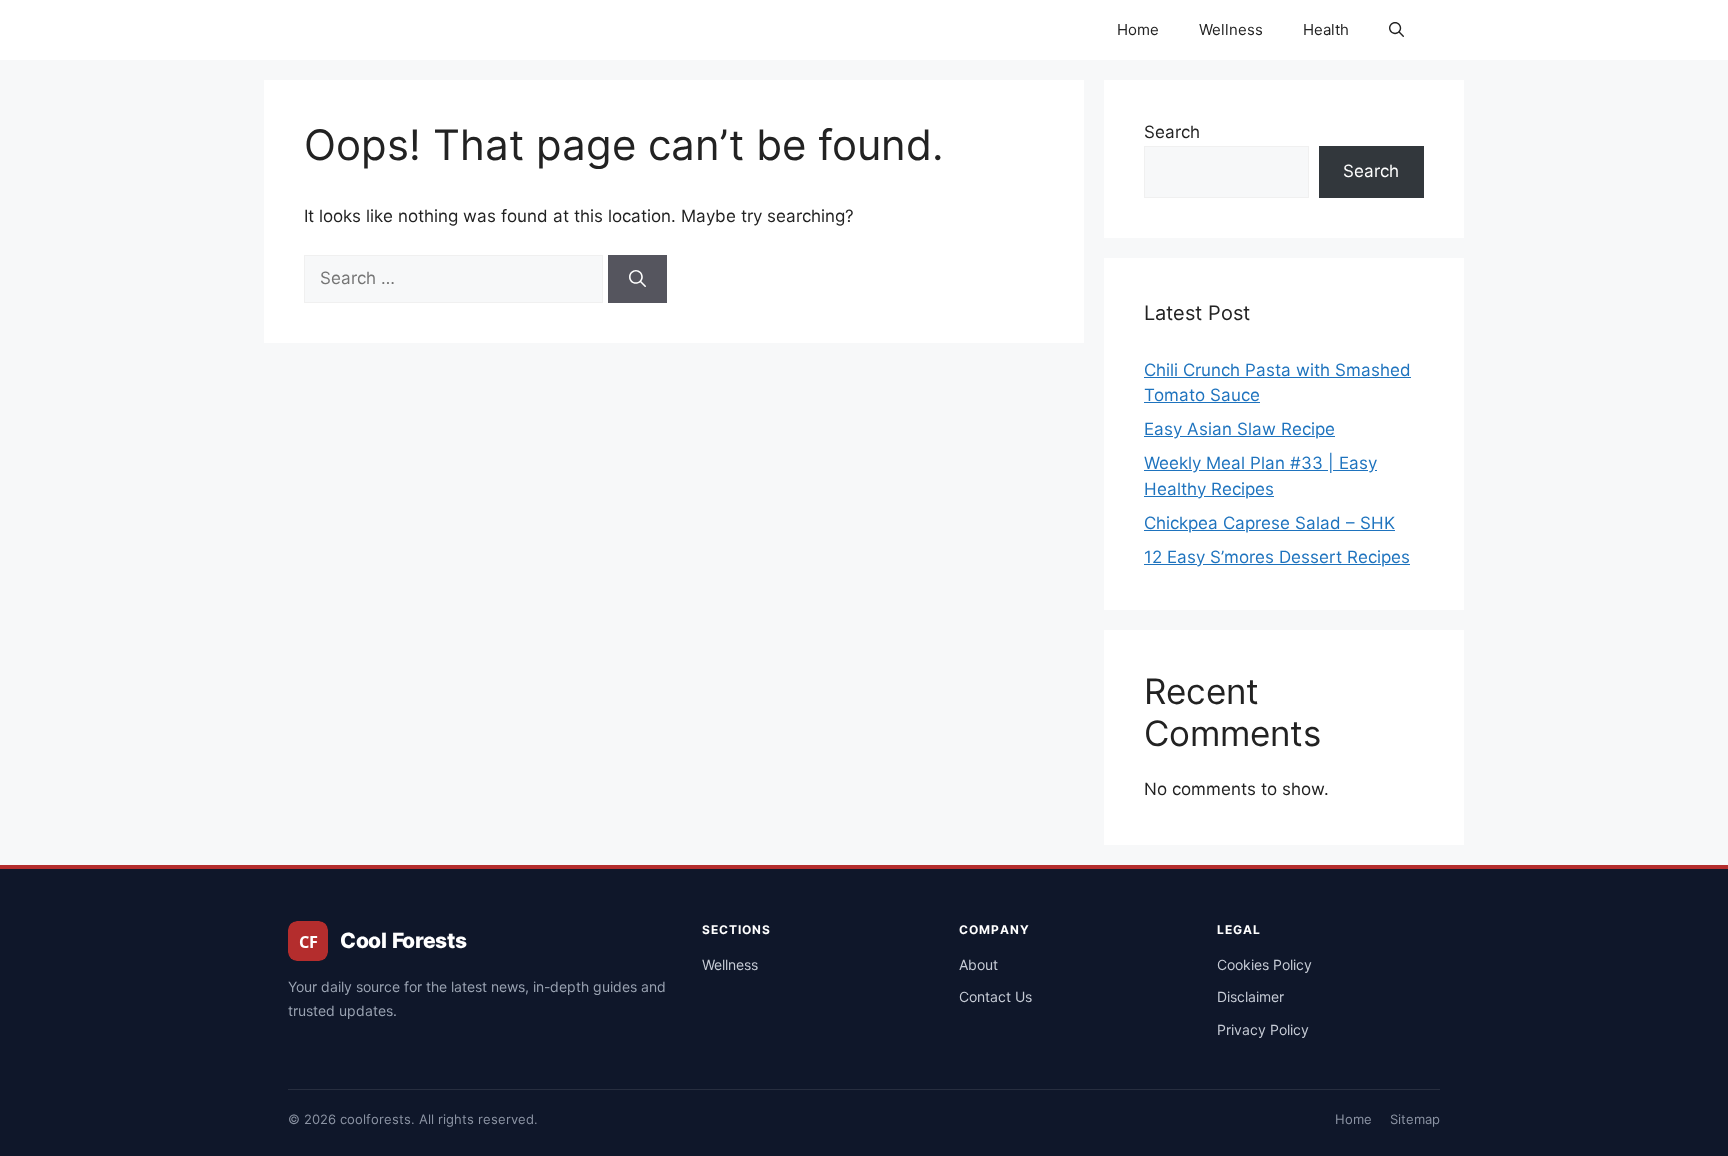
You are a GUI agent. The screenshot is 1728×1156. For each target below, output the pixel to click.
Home (1138, 29)
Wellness (1231, 29)
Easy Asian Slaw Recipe (1239, 429)
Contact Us (995, 996)
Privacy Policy (1263, 1029)
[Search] (637, 279)
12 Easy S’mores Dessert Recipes (1277, 557)
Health (1326, 29)
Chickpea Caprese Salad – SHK (1269, 523)
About (978, 964)
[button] (1396, 30)
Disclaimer (1250, 996)
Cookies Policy (1264, 964)
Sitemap (1415, 1119)
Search (1172, 132)
